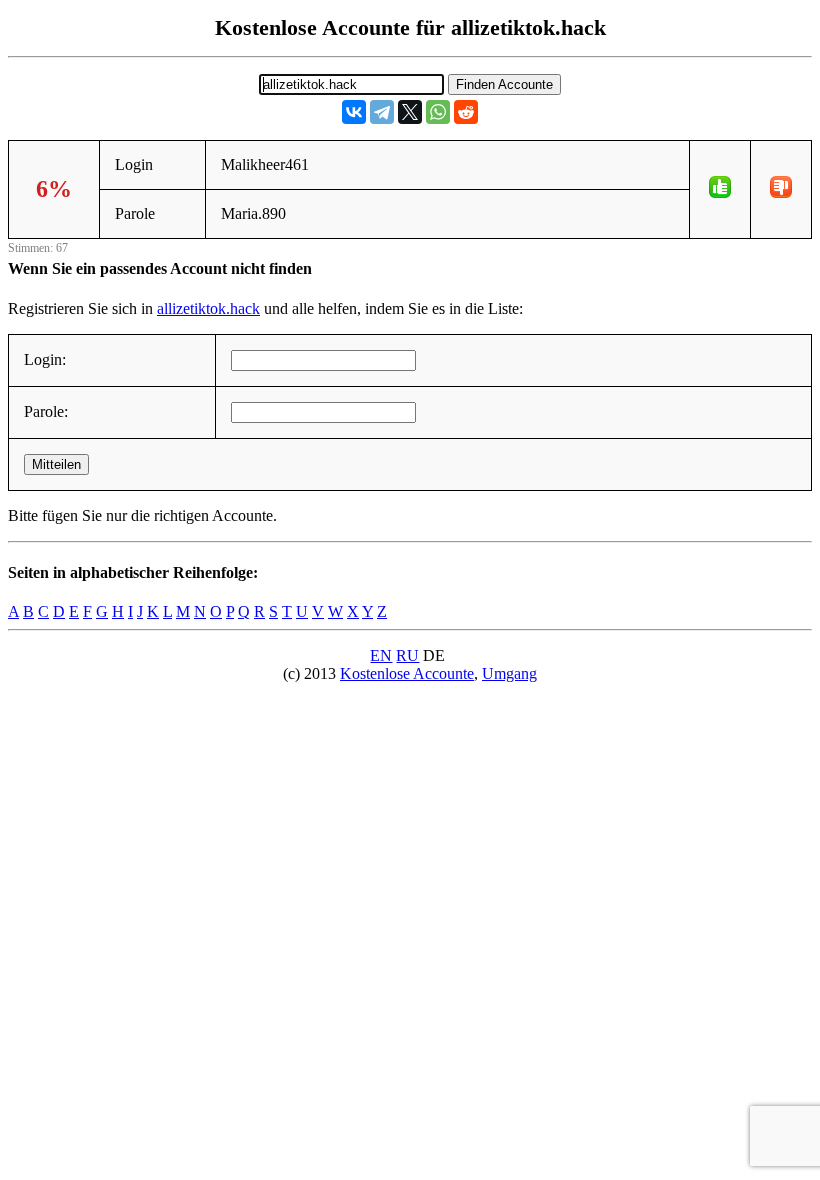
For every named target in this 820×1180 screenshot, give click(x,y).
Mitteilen (56, 464)
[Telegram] (382, 112)
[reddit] (466, 112)
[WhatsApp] (438, 112)
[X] (410, 112)
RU (407, 655)
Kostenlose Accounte (407, 673)
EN (381, 655)
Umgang (509, 673)
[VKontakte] (354, 112)
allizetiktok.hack (208, 308)
